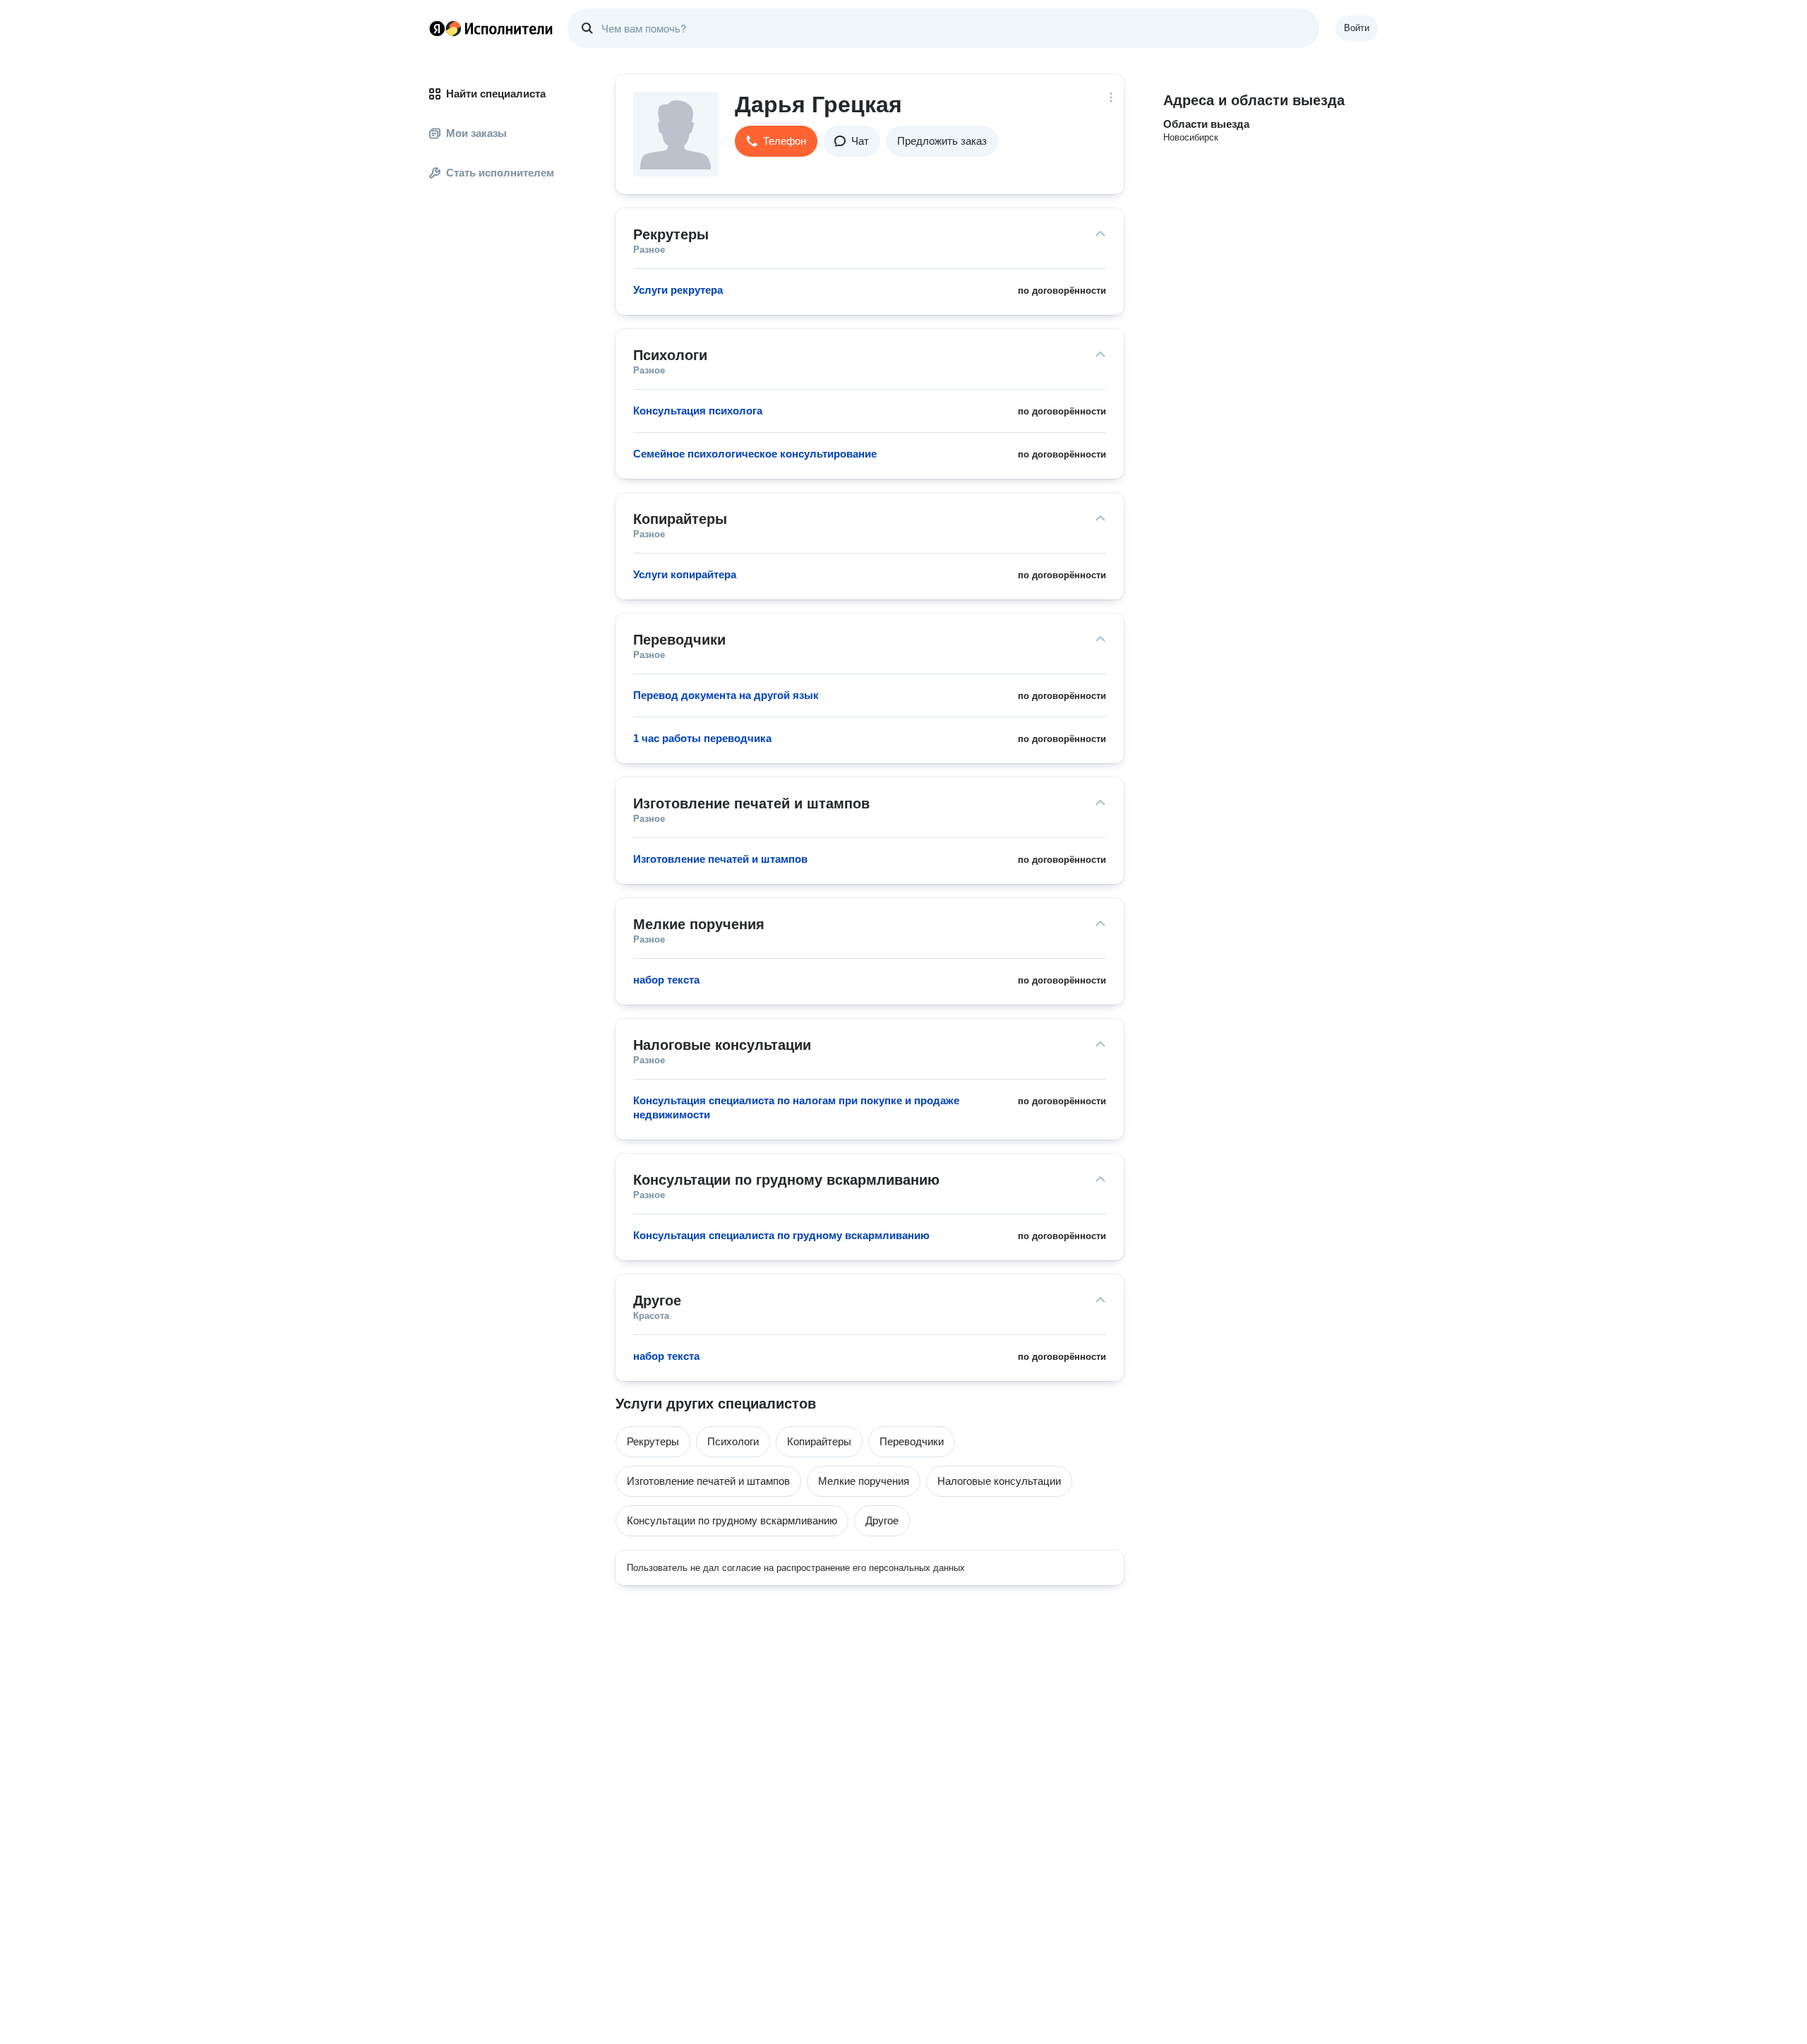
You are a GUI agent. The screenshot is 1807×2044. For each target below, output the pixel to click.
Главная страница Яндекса (437, 28)
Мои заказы (476, 133)
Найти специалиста (496, 94)
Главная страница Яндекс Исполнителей (491, 28)
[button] (776, 141)
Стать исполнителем (500, 173)
